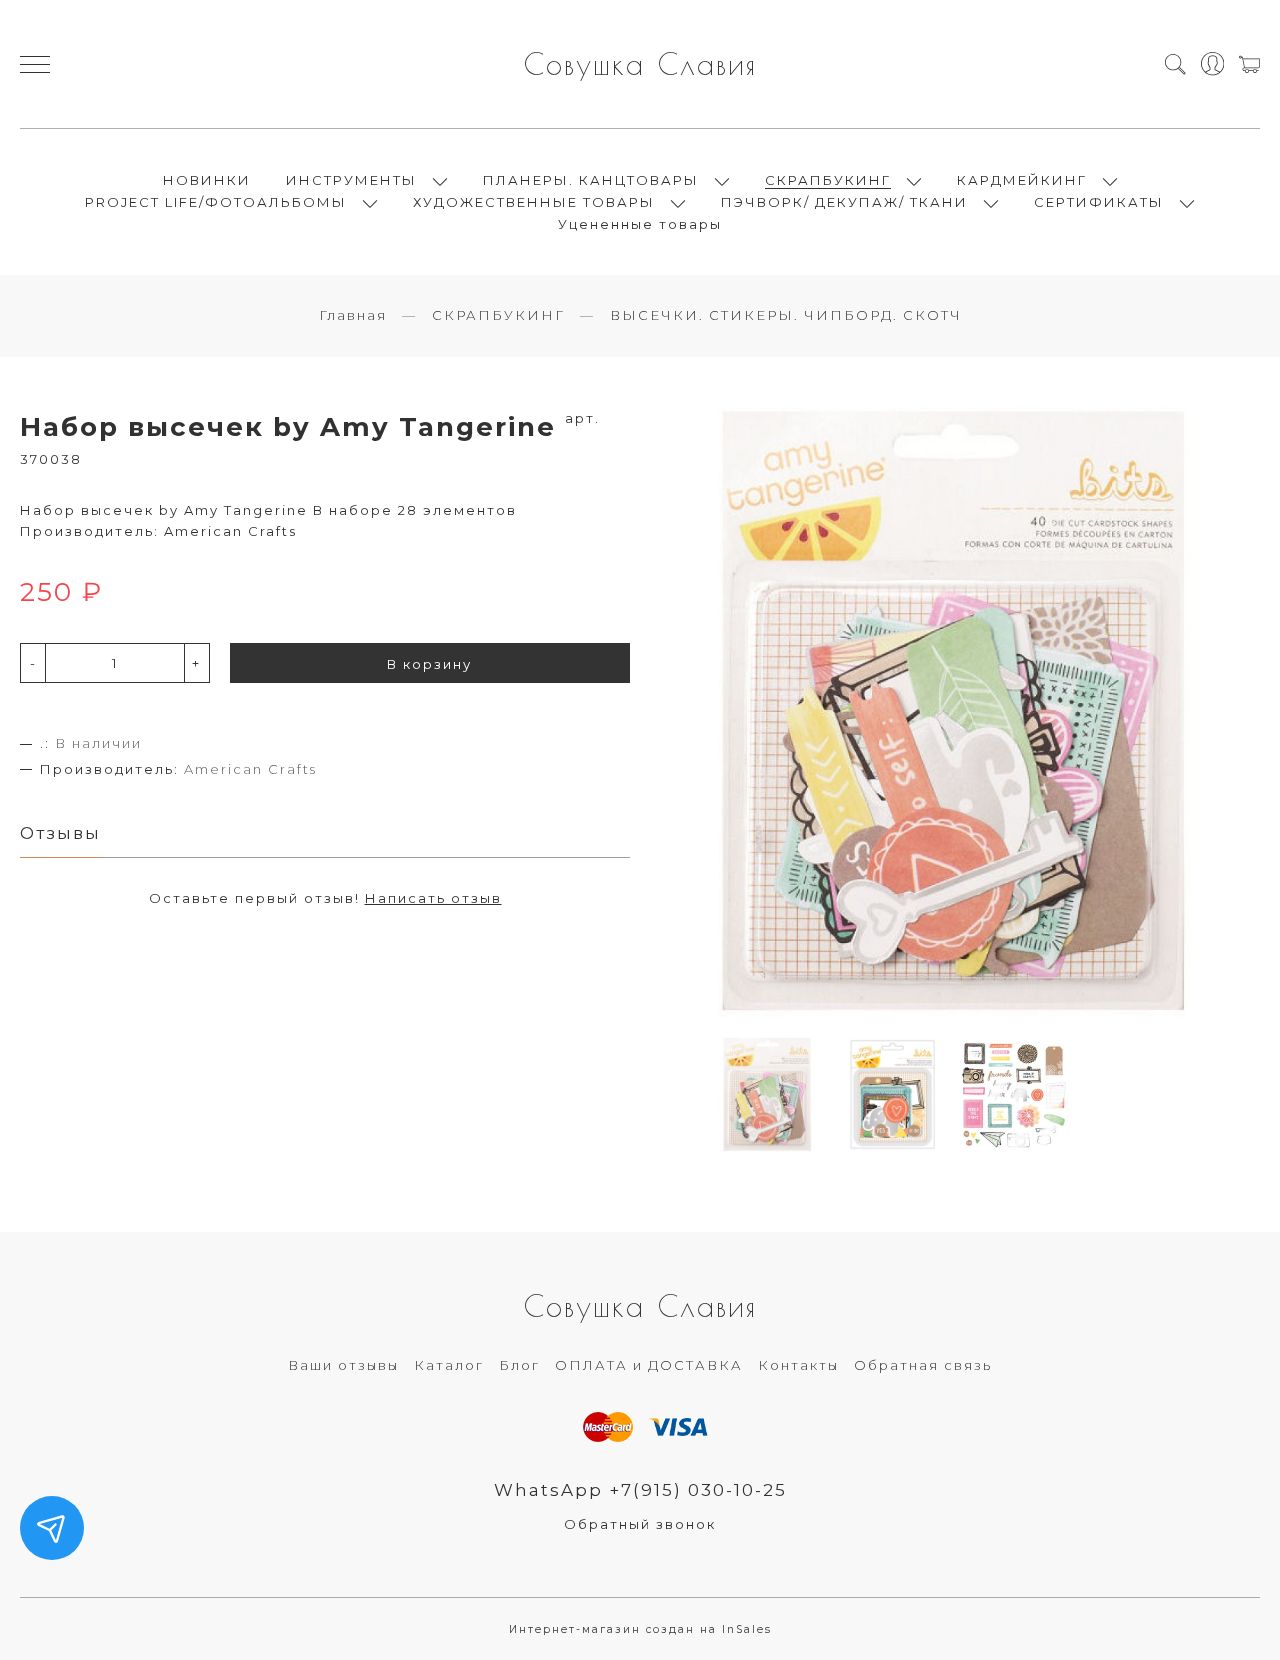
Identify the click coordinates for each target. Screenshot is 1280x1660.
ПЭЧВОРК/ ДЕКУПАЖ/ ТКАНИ (844, 202)
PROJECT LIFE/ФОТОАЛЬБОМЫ (216, 202)
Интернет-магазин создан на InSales (640, 1629)
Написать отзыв (433, 898)
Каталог (449, 1365)
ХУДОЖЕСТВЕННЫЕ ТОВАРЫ (534, 202)
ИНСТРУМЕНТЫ (351, 180)
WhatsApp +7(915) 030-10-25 (640, 1490)
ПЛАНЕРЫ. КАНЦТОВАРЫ (591, 180)
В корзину (429, 664)
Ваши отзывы (343, 1365)
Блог (519, 1365)
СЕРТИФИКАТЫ (1099, 202)
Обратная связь (923, 1365)
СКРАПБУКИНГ (828, 180)
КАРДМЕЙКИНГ (1022, 180)
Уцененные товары (640, 224)
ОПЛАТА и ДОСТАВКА (649, 1365)
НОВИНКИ (207, 180)
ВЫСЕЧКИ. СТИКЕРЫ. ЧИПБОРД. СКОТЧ (786, 315)
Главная (353, 315)
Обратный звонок (640, 1524)
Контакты (798, 1365)
